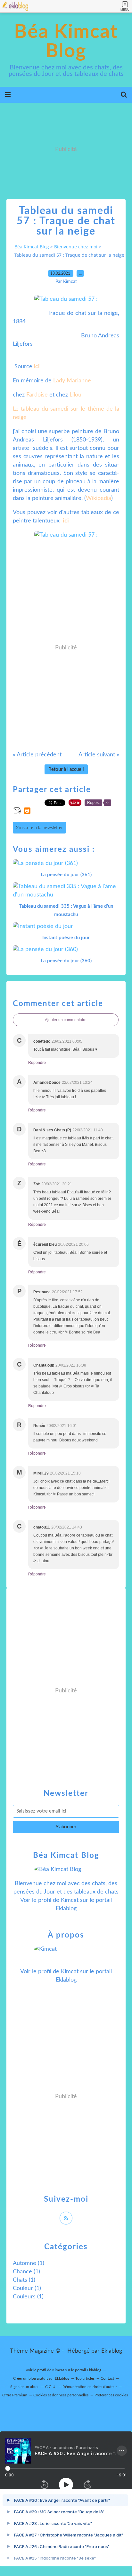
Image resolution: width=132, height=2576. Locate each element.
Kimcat (70, 1900)
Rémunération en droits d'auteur (90, 2387)
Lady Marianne (72, 381)
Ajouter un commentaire (66, 1020)
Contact (107, 2378)
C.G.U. (51, 2387)
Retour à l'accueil (66, 769)
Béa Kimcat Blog (66, 42)
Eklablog (112, 2351)
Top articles (85, 2378)
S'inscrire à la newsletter (39, 828)
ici (37, 367)
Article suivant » (99, 755)
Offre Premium (15, 2395)
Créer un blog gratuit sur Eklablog (41, 2378)
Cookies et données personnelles (61, 2395)
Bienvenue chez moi (76, 247)
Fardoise (37, 395)
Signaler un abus (25, 2387)
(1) (29, 2263)
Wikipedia (99, 498)
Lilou (75, 395)
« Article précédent (37, 755)
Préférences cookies (111, 2395)
